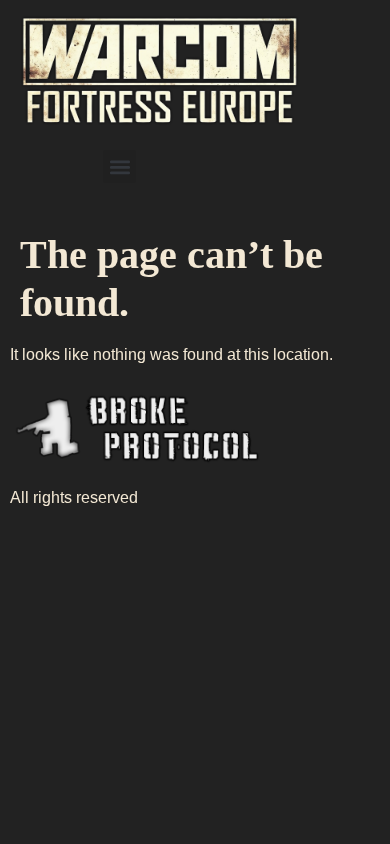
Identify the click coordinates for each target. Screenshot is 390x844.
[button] (119, 166)
